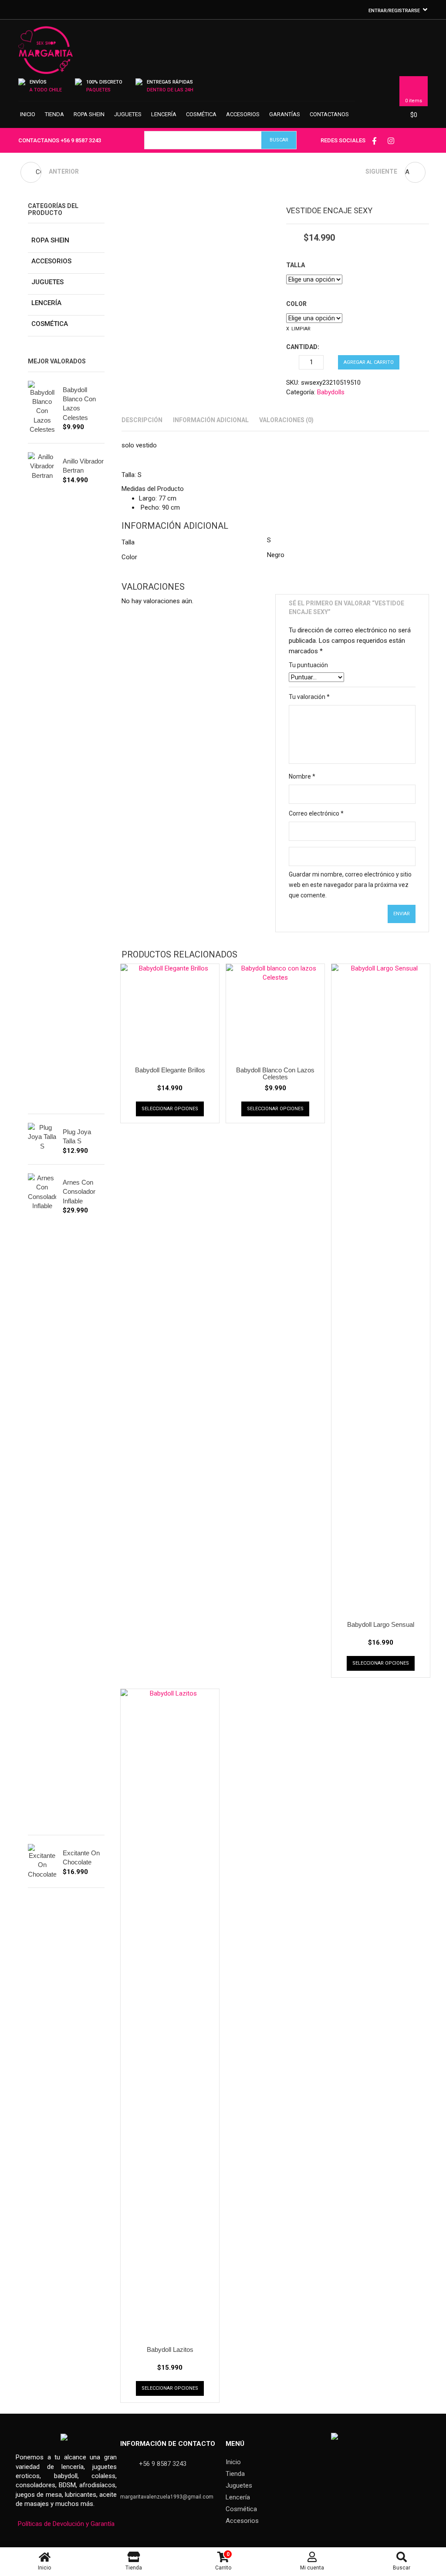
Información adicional (211, 420)
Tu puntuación (308, 665)
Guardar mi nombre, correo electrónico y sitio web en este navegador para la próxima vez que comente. (350, 885)
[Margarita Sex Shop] (46, 54)
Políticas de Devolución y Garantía (66, 2524)
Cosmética (201, 114)
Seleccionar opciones (170, 1109)
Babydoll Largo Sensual (381, 1624)
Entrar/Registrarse (394, 11)
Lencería (164, 114)
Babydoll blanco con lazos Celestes (275, 1074)
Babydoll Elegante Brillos (170, 1070)
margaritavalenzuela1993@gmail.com (167, 2497)
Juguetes (128, 114)
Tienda (54, 114)
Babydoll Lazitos (170, 2349)
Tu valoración (309, 697)
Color (296, 304)
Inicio (28, 114)
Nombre (302, 776)
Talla (296, 265)
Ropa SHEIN (89, 114)
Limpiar (301, 329)
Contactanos (329, 114)
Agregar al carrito (369, 362)
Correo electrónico (316, 813)
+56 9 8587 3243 (81, 140)
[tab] (142, 420)
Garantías (285, 114)
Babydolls (331, 392)
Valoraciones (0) (286, 420)
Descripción (142, 420)
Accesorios (243, 114)
